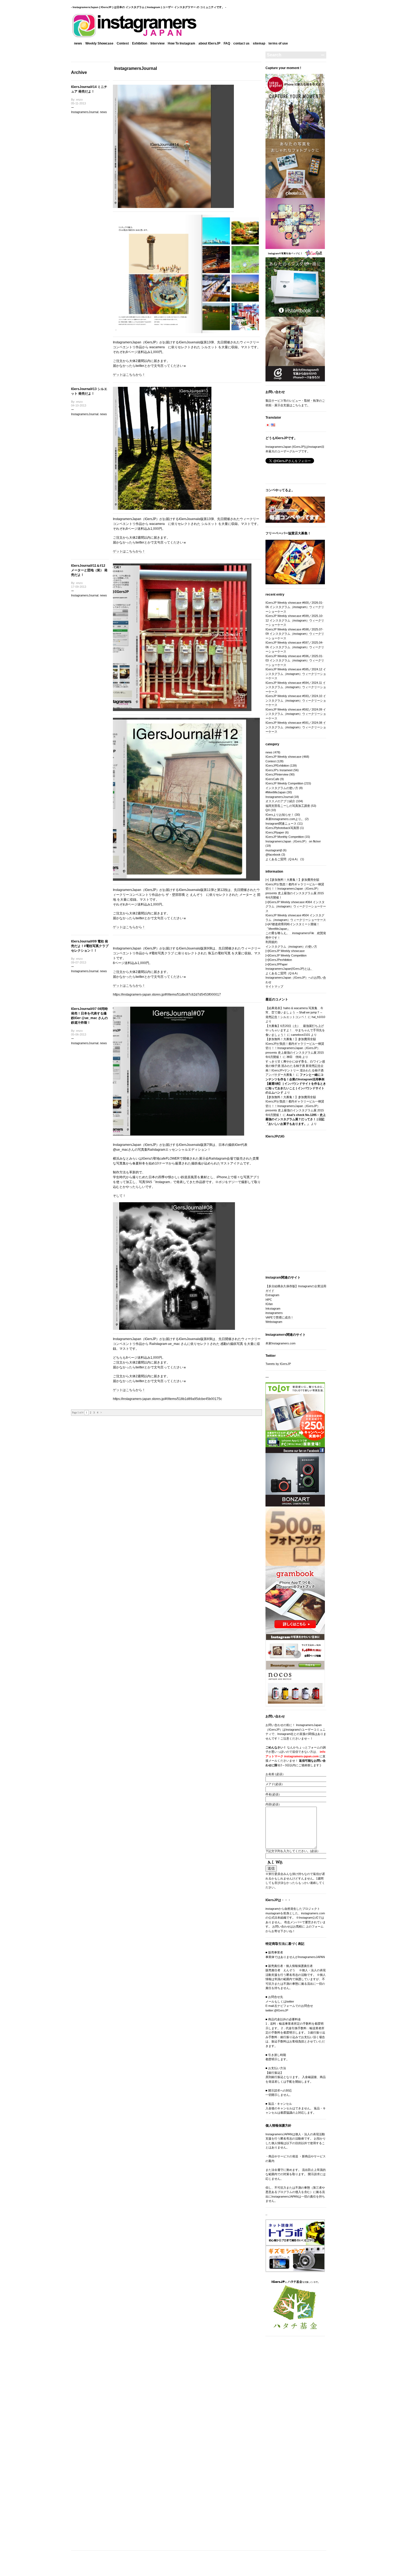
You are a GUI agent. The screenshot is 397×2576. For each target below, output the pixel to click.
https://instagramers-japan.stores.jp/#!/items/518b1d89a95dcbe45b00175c (167, 1399)
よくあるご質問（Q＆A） (282, 859)
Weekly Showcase (99, 43)
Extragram (272, 1295)
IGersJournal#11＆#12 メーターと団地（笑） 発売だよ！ (89, 570)
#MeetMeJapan (276, 792)
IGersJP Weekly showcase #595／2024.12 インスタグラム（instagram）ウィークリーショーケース (296, 674)
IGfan (269, 1304)
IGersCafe (272, 779)
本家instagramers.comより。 (285, 819)
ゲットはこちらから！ (129, 375)
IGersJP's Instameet (279, 770)
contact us (241, 43)
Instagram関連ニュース (281, 824)
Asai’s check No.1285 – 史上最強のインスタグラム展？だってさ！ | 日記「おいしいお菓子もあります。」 (296, 1119)
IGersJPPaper (278, 964)
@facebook (273, 855)
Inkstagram (273, 1309)
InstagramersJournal (85, 112)
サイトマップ (274, 986)
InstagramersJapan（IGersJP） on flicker (293, 841)
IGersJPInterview (277, 774)
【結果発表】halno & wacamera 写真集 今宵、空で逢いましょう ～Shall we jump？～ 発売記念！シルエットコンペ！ (294, 1012)
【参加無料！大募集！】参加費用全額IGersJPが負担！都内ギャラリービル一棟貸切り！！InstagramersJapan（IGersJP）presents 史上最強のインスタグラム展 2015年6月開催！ (295, 889)
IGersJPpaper (275, 832)
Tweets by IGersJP (278, 1364)
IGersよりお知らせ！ (280, 815)
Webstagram (274, 1322)
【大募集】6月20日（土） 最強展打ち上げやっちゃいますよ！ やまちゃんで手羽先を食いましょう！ (295, 1030)
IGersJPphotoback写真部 (282, 828)
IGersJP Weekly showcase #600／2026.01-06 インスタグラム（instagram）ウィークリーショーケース (295, 607)
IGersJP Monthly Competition (285, 837)
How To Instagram (181, 43)
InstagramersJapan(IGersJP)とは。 (289, 969)
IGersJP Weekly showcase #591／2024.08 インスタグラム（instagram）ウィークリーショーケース (296, 727)
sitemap (259, 43)
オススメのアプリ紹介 (280, 801)
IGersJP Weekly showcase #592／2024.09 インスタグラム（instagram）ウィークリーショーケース (296, 714)
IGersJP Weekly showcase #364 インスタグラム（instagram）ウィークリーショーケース (296, 906)
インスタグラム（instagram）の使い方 (291, 947)
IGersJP (150, 342)
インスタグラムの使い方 (282, 788)
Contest (123, 43)
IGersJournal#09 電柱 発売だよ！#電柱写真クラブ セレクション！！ (90, 946)
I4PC (269, 1300)
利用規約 (271, 942)
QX (268, 810)
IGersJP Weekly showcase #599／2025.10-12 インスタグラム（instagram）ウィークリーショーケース (295, 620)
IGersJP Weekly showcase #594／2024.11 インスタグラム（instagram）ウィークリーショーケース (296, 687)
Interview (157, 43)
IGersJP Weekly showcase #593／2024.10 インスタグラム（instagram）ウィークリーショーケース (296, 700)
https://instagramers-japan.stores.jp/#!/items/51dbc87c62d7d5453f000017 (167, 995)
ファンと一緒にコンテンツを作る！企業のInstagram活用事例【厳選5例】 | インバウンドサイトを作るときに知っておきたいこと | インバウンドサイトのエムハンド (296, 1084)
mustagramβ (274, 850)
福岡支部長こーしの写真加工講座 (288, 806)
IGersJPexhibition (280, 960)
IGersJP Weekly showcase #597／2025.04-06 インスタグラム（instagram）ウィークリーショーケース (295, 647)
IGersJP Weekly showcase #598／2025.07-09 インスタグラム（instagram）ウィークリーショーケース (295, 634)
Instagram (163, 1182)
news (78, 43)
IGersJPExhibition (277, 766)
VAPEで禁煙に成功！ (280, 1317)
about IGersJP (209, 43)
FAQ (227, 43)
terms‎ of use (278, 43)
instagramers (274, 1313)
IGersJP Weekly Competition (284, 783)
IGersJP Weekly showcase (283, 757)
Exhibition (140, 43)
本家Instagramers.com (280, 1343)
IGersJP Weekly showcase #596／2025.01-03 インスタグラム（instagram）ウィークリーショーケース (295, 660)
